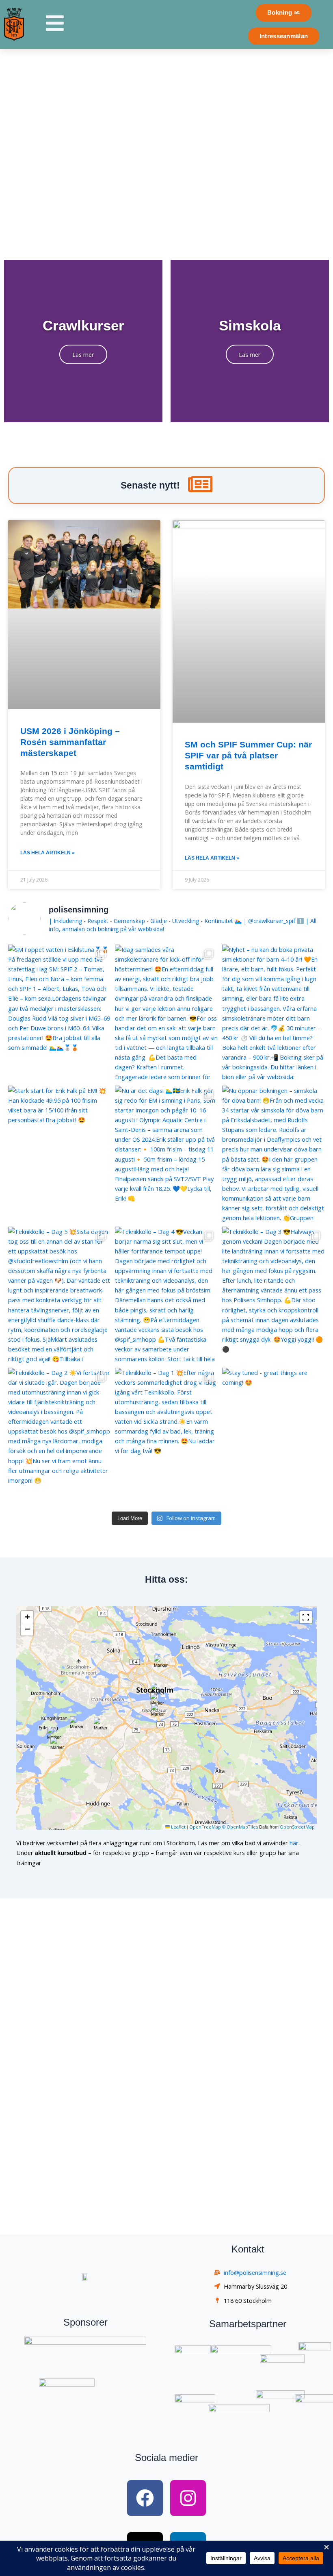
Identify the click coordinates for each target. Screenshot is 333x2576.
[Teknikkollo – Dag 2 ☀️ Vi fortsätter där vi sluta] (59, 1436)
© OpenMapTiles (240, 1827)
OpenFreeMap (205, 1827)
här (294, 1843)
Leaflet (178, 1827)
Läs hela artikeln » (48, 853)
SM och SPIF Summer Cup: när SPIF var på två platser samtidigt (248, 756)
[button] (54, 1733)
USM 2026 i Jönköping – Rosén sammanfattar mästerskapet (70, 742)
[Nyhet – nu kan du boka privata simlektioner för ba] (274, 1013)
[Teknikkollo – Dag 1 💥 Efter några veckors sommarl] (166, 1436)
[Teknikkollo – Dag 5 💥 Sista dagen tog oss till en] (59, 1295)
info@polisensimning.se (255, 2272)
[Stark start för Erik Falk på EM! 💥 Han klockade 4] (59, 1154)
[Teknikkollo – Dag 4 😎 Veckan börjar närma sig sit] (166, 1295)
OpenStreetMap (297, 1827)
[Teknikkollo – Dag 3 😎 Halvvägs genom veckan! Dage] (274, 1295)
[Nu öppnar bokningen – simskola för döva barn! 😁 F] (274, 1154)
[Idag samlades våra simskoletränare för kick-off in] (166, 1013)
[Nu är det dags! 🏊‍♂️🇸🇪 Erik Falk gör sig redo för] (166, 1154)
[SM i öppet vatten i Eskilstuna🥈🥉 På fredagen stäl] (59, 1013)
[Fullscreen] (306, 1617)
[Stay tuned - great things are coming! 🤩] (274, 1436)
